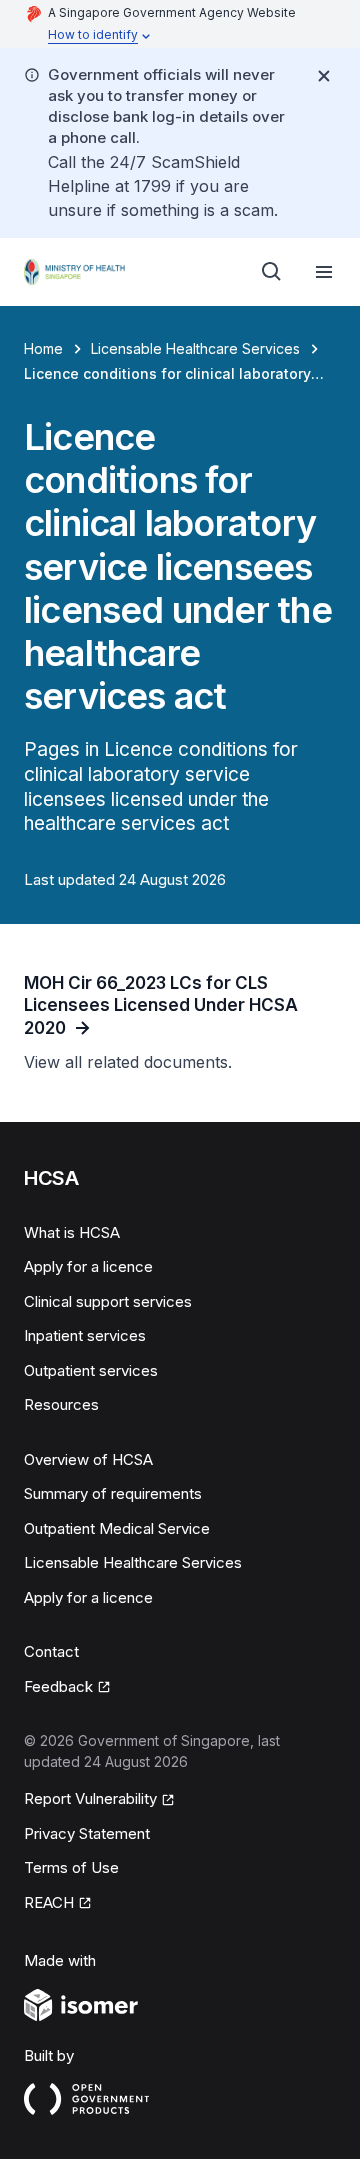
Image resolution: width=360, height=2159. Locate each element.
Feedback (58, 1686)
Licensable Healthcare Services (195, 348)
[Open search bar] (272, 272)
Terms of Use (71, 1867)
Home (43, 348)
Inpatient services (85, 1335)
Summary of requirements (113, 1493)
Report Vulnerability (90, 1798)
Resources (61, 1404)
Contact (51, 1651)
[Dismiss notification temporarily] (324, 76)
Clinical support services (108, 1301)
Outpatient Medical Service (117, 1528)
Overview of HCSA (88, 1459)
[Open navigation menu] (324, 272)
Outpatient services (91, 1370)
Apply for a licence (88, 1266)
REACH (49, 1902)
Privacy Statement (87, 1833)
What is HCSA (72, 1232)
